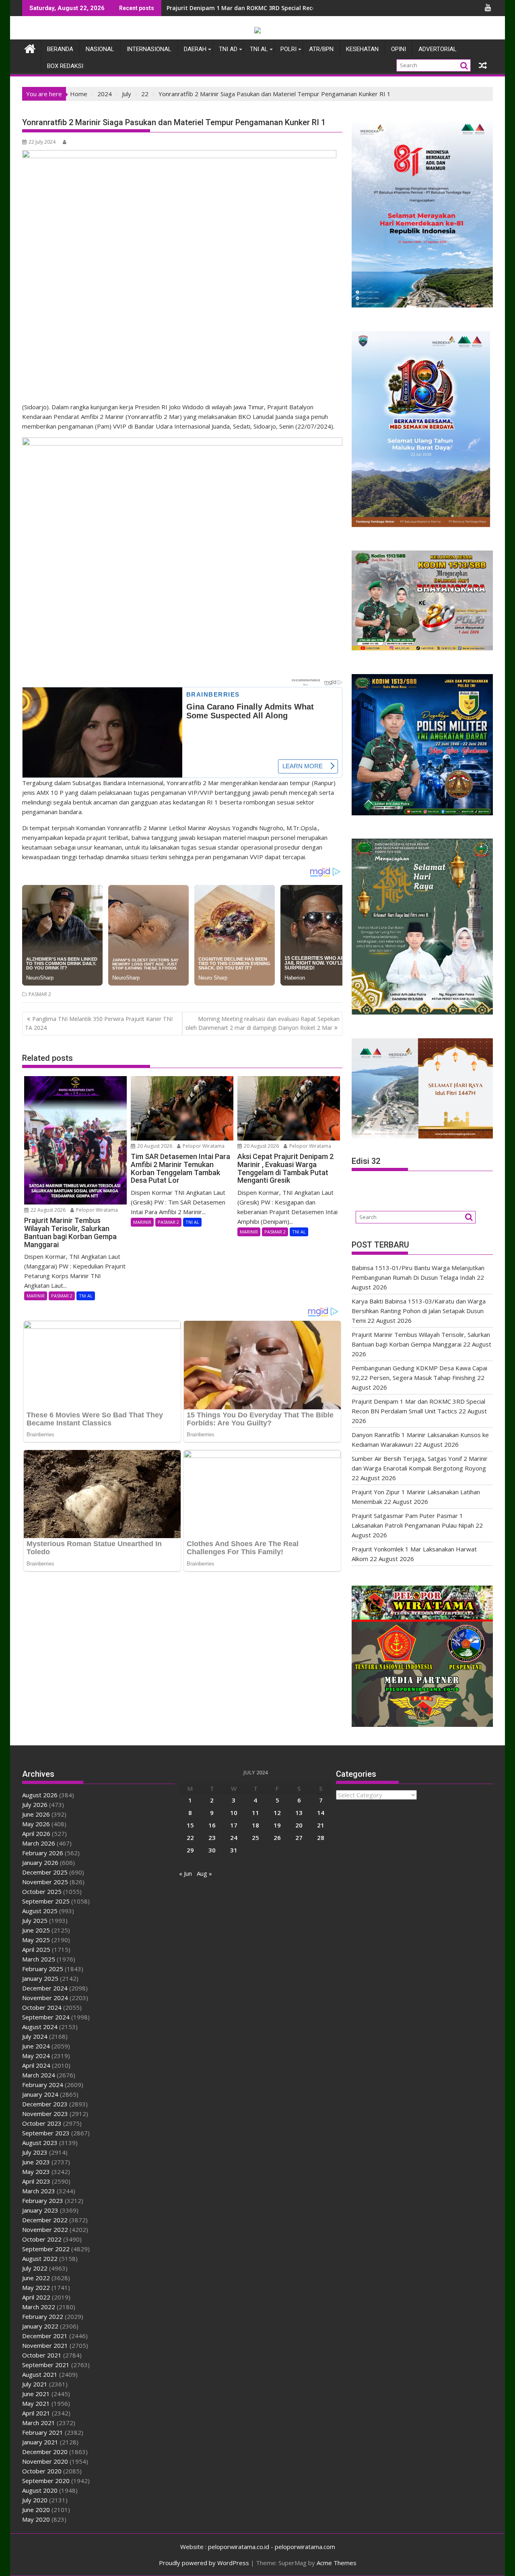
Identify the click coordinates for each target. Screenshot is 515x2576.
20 (299, 1825)
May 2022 (36, 2287)
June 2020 (36, 2510)
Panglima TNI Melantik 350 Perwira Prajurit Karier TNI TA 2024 (99, 1023)
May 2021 (36, 2403)
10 (234, 1813)
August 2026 (40, 1795)
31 (234, 1850)
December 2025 (45, 1872)
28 (321, 1838)
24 (234, 1838)
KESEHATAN (362, 49)
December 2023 (45, 2104)
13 (299, 1813)
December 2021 (45, 2336)
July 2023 (35, 2152)
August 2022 (40, 2258)
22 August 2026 (47, 1210)
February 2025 (43, 1969)
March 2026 (39, 1843)
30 (212, 1850)
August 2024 (40, 2027)
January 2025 (40, 1978)
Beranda (60, 49)
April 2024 (36, 2065)
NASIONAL (100, 49)
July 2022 (35, 2268)
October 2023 (42, 2123)
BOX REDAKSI (65, 66)
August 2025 (40, 1911)
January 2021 (40, 2442)
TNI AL (259, 49)
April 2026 (36, 1834)
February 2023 (43, 2201)
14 (321, 1813)
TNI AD (228, 49)
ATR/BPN (321, 49)
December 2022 (45, 2220)
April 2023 (36, 2181)
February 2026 (43, 1853)
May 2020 (36, 2519)
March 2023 (39, 2191)
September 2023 (46, 2133)
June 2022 (36, 2278)
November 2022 (45, 2230)
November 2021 (45, 2345)
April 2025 (36, 1949)
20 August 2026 (154, 1146)
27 (299, 1838)
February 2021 (43, 2432)
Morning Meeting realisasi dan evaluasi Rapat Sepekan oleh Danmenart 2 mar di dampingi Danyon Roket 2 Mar (263, 1023)
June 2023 (36, 2162)
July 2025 (35, 1920)
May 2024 (36, 2056)
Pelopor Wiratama (96, 1210)
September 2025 (46, 1901)
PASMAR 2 (40, 994)
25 (255, 1838)
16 (212, 1825)
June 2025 (36, 1930)
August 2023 (40, 2143)
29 (190, 1850)
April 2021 (36, 2413)
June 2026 (36, 1814)
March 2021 (39, 2423)
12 (277, 1813)
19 (277, 1825)
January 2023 (40, 2210)
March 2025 (39, 1959)
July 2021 (35, 2384)
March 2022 (39, 2307)
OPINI (399, 49)
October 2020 (42, 2471)
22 (190, 1838)
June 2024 (36, 2046)
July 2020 (35, 2500)
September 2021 (46, 2365)
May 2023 (36, 2172)
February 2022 (43, 2316)
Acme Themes (337, 2563)
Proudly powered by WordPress (204, 2563)
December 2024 (45, 1988)
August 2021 (40, 2374)
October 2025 (42, 1891)
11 (255, 1813)
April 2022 (36, 2297)
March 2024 (39, 2075)
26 (277, 1838)
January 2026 (40, 1862)
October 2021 (42, 2355)
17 (234, 1825)
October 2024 (42, 2007)
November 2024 (45, 1998)
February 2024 (43, 2085)
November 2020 (45, 2461)
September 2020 (46, 2481)
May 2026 (36, 1824)
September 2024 (46, 2017)
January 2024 (40, 2094)
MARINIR (36, 1296)
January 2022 (40, 2326)
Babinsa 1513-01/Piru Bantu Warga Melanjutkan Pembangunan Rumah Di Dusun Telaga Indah (299, 8)
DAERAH (195, 49)
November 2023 (45, 2114)
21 (321, 1825)
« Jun (185, 1873)
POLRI (288, 49)
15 (190, 1825)
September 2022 (46, 2249)
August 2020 (40, 2490)
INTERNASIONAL (149, 49)
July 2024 (35, 2036)
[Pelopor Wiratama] (30, 48)
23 (212, 1838)
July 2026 (35, 1805)
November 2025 (45, 1882)
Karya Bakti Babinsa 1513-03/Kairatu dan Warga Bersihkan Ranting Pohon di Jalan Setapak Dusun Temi (419, 1311)
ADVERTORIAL (438, 49)
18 (255, 1825)
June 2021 (36, 2394)
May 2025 (36, 1940)
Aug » (204, 1873)
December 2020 (45, 2452)
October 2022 (42, 2239)
